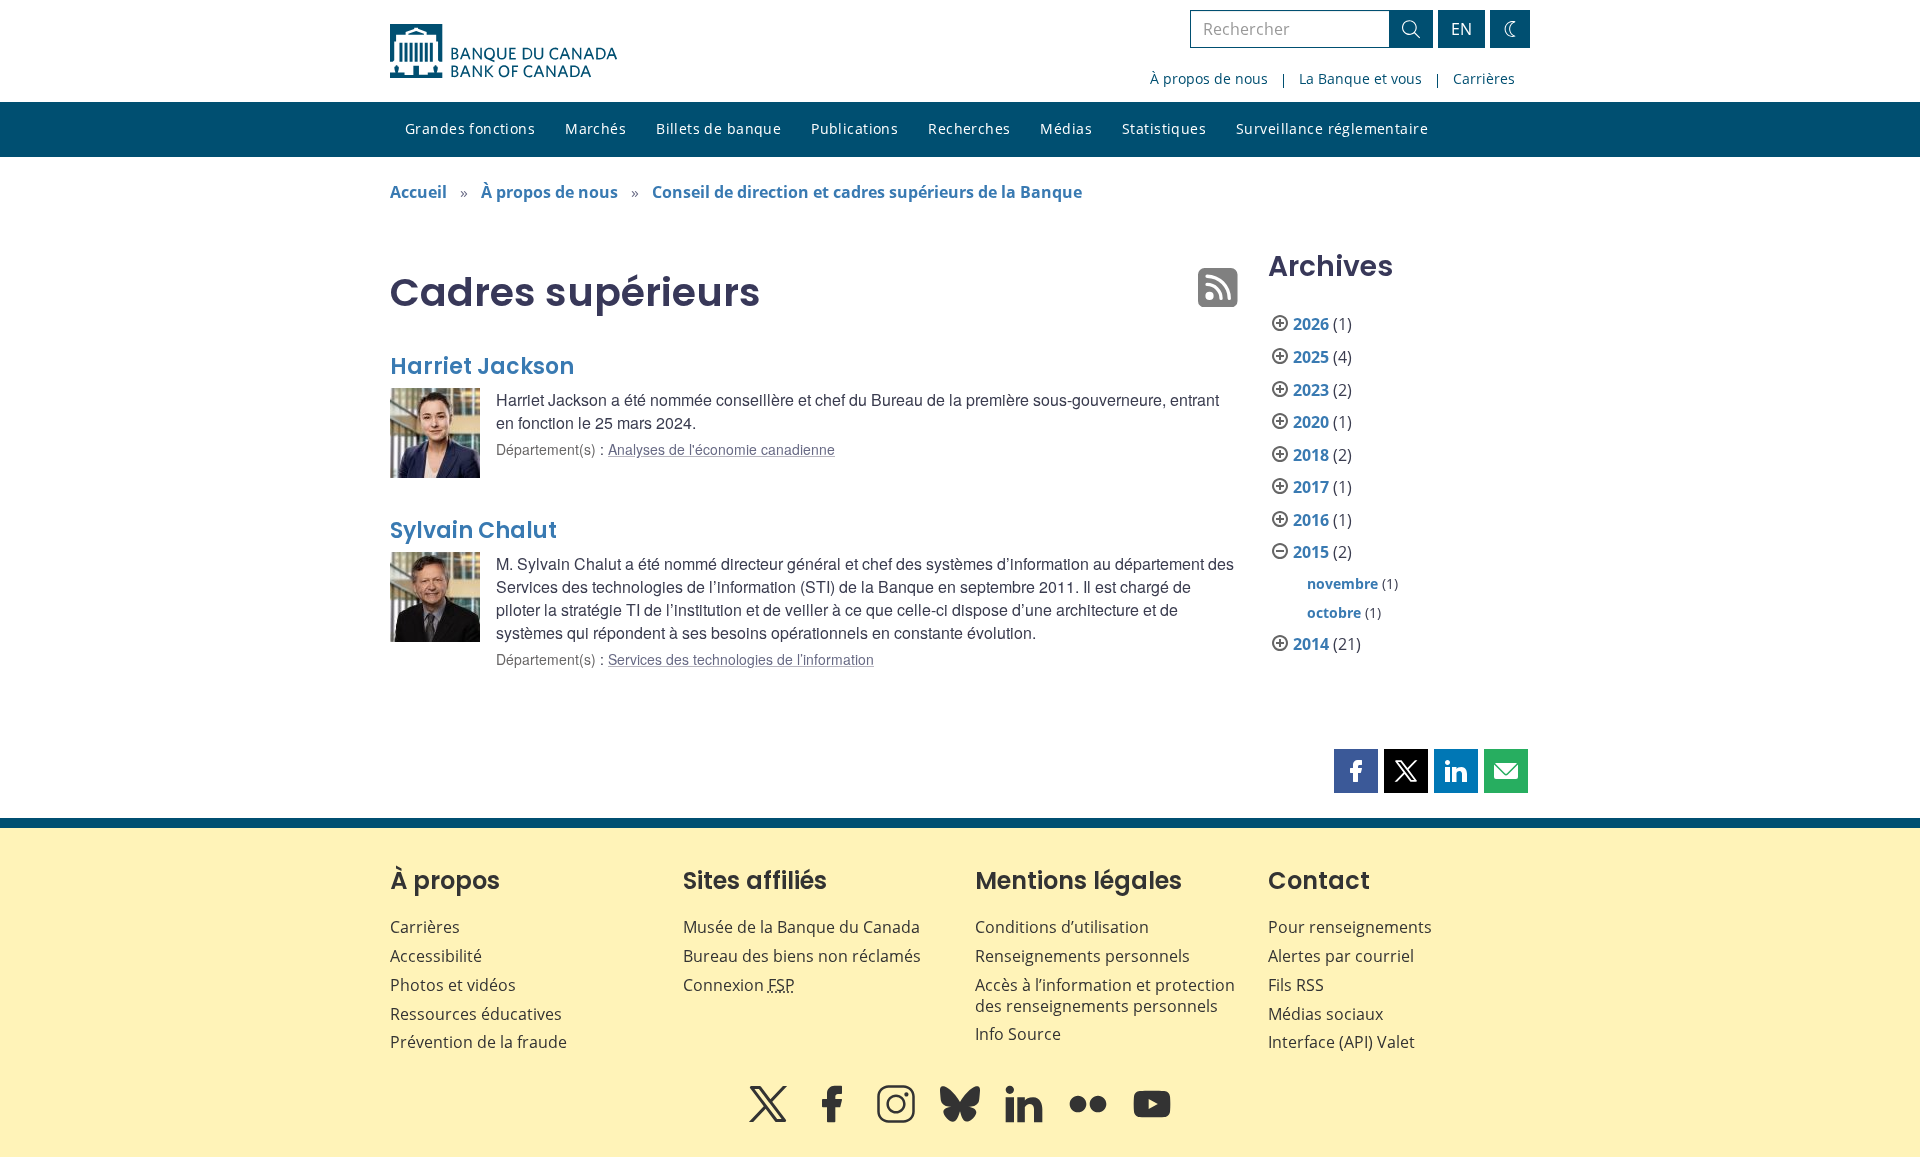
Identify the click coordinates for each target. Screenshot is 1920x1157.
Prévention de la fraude (478, 1042)
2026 (1311, 324)
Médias (1066, 128)
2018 (1311, 455)
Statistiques (1164, 128)
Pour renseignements (1350, 927)
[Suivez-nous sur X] (770, 1118)
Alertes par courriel (1341, 956)
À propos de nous (1209, 78)
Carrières (1484, 78)
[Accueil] (503, 51)
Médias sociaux (1325, 1014)
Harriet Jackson (482, 366)
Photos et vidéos (453, 985)
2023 (1311, 390)
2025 (1311, 357)
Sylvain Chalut (473, 530)
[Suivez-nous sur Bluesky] (962, 1118)
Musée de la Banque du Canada (801, 927)
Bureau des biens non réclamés (802, 956)
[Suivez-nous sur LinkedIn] (1026, 1118)
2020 (1311, 422)
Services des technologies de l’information (741, 659)
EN (1461, 29)
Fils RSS (1296, 985)
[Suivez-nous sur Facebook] (834, 1118)
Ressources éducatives (476, 1014)
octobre (1334, 612)
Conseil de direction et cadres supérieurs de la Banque (867, 192)
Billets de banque (718, 128)
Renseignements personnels (1082, 956)
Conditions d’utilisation (1062, 927)
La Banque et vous (1360, 78)
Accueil (418, 192)
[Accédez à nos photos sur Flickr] (1090, 1118)
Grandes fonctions (470, 128)
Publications (854, 128)
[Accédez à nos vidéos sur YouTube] (1152, 1118)
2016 (1311, 520)
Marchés (595, 128)
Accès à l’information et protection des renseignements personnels (1105, 995)
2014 (1311, 644)
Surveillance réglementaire (1332, 128)
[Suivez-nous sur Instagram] (898, 1118)
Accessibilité (436, 956)
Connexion (739, 985)
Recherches (969, 128)
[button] (1356, 771)
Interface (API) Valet (1341, 1042)
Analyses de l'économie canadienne (721, 449)
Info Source (1018, 1034)
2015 (1311, 552)
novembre (1342, 583)
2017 (1311, 487)
